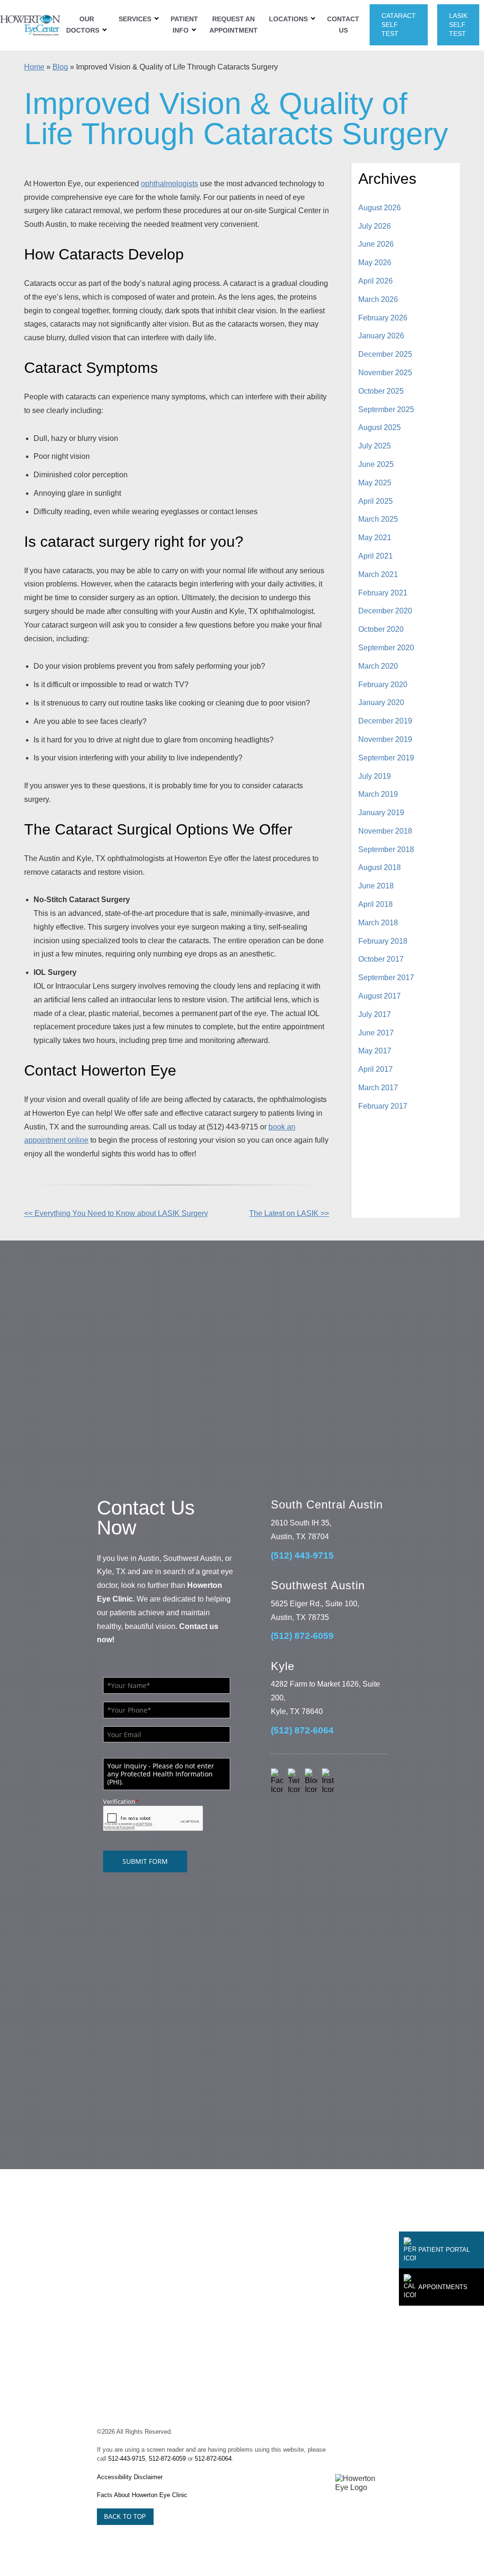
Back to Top (125, 2517)
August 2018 (380, 867)
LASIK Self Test (458, 25)
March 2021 (378, 574)
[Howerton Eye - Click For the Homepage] (361, 2483)
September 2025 (386, 409)
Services (135, 19)
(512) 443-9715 (302, 1555)
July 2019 (375, 776)
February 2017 (383, 1106)
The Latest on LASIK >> (289, 1213)
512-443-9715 (127, 2459)
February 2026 (383, 318)
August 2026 (380, 208)
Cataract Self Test (399, 25)
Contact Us (343, 25)
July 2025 (375, 446)
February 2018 (383, 941)
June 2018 (376, 886)
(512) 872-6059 (302, 1636)
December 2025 (385, 354)
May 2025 (375, 483)
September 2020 (386, 648)
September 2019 (386, 758)
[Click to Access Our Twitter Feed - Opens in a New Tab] (294, 1781)
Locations (288, 19)
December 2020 (385, 611)
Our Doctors (83, 25)
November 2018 (385, 831)
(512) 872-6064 (302, 1730)
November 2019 (385, 739)
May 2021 (375, 538)
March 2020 (378, 666)
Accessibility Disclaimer (130, 2477)
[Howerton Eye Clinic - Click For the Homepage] (30, 25)
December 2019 (385, 721)
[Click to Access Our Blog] (311, 1781)
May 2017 (375, 1051)
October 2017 (381, 959)
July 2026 (375, 226)
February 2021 (383, 593)
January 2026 (381, 336)
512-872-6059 (167, 2459)
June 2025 (376, 464)
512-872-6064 (213, 2459)
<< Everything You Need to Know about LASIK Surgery (116, 1213)
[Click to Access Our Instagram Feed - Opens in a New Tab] (328, 1781)
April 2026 (376, 281)
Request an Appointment (233, 25)
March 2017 (378, 1088)
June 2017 (376, 1033)
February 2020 (383, 685)
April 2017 (376, 1069)
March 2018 (378, 923)
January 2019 (381, 813)
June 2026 (376, 244)
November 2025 (385, 373)
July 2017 (375, 1014)
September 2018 (386, 849)
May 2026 (375, 263)
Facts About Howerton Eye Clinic (142, 2495)
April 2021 (376, 556)
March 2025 (378, 519)
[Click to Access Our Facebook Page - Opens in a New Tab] (277, 1781)
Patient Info (184, 25)
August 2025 (380, 427)
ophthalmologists (169, 184)
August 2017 (380, 996)
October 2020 (381, 629)
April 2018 (376, 904)
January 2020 (381, 702)
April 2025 (376, 501)
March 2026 (378, 299)
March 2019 (378, 794)
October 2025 (381, 391)
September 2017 (386, 978)
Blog (60, 67)
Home (34, 67)
